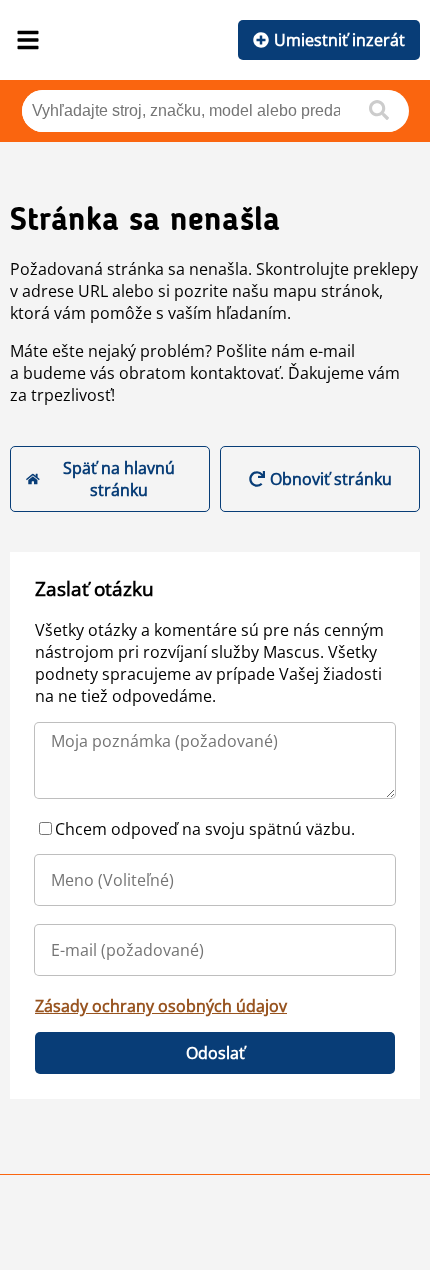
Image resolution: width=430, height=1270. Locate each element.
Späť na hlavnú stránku (119, 479)
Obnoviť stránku (331, 479)
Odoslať (215, 1053)
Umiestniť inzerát (339, 40)
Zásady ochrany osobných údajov (161, 1006)
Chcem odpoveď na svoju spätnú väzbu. (205, 829)
